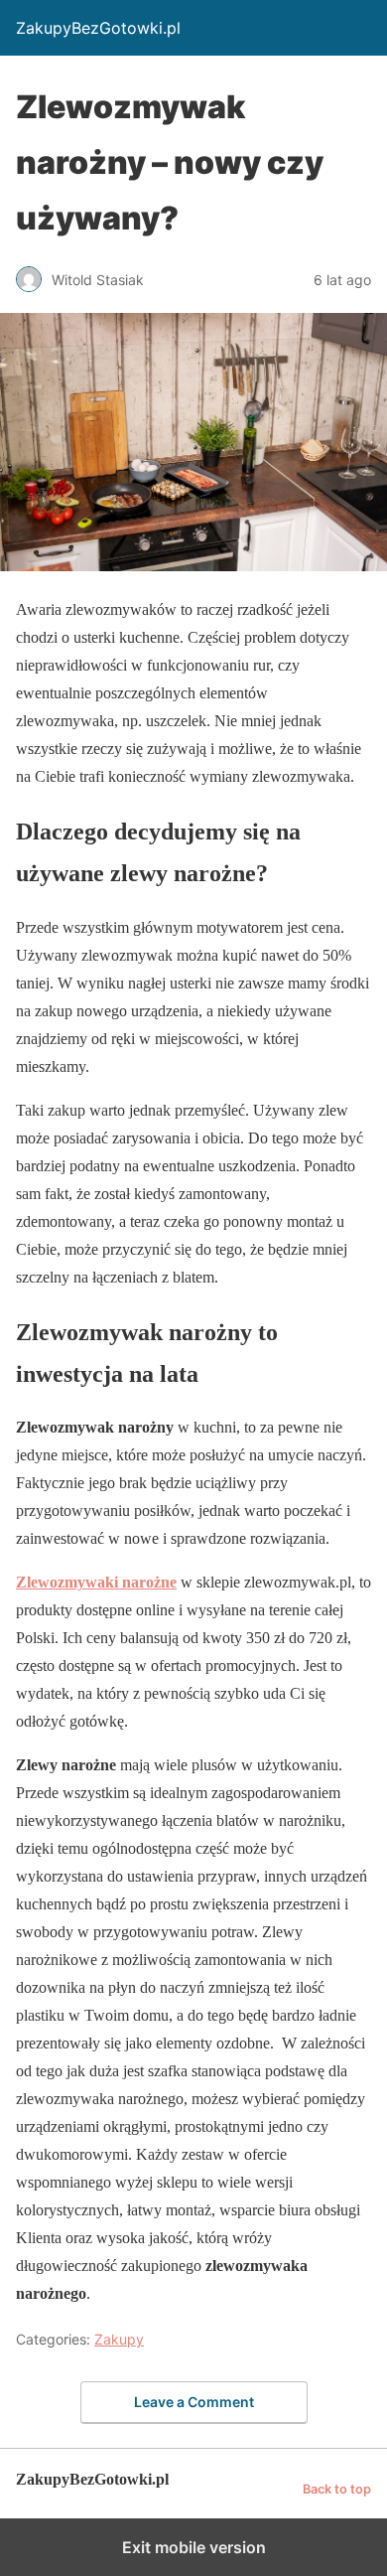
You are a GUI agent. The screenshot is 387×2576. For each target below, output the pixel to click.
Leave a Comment (194, 2402)
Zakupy (119, 2339)
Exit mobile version (194, 2547)
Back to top (337, 2489)
